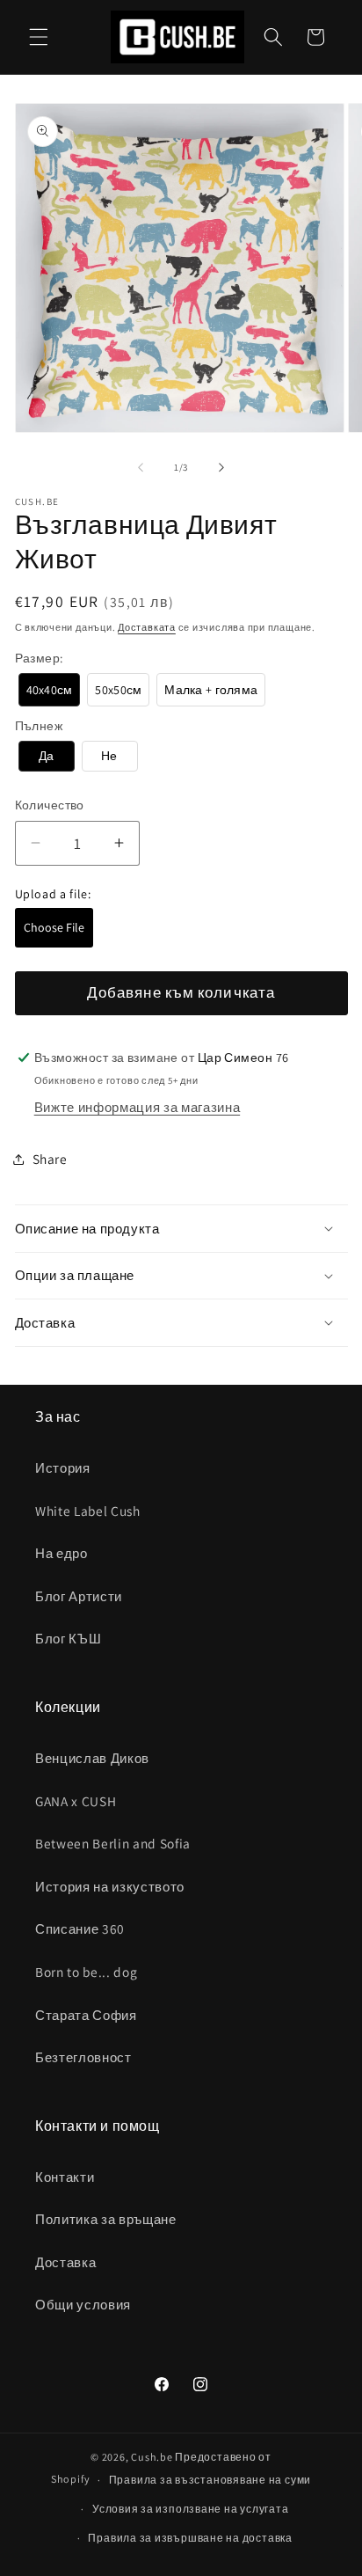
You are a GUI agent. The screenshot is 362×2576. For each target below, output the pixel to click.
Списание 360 (80, 1928)
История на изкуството (110, 1886)
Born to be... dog (86, 1972)
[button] (39, 37)
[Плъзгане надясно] (221, 467)
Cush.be (152, 2457)
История (63, 1467)
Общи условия (83, 2304)
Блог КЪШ (68, 1638)
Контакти (65, 2177)
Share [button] (50, 1159)
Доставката (147, 627)
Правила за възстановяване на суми (210, 2480)
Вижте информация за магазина (137, 1107)
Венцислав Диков (92, 1758)
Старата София (86, 2015)
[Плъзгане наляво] (141, 467)
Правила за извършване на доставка (190, 2538)
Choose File (54, 927)
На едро (62, 1553)
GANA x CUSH (76, 1801)
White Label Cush (88, 1511)
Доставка (65, 2262)
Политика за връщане (106, 2219)
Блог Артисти (79, 1596)
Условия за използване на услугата (190, 2509)
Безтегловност (83, 2057)
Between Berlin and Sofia (113, 1843)
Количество (50, 805)
